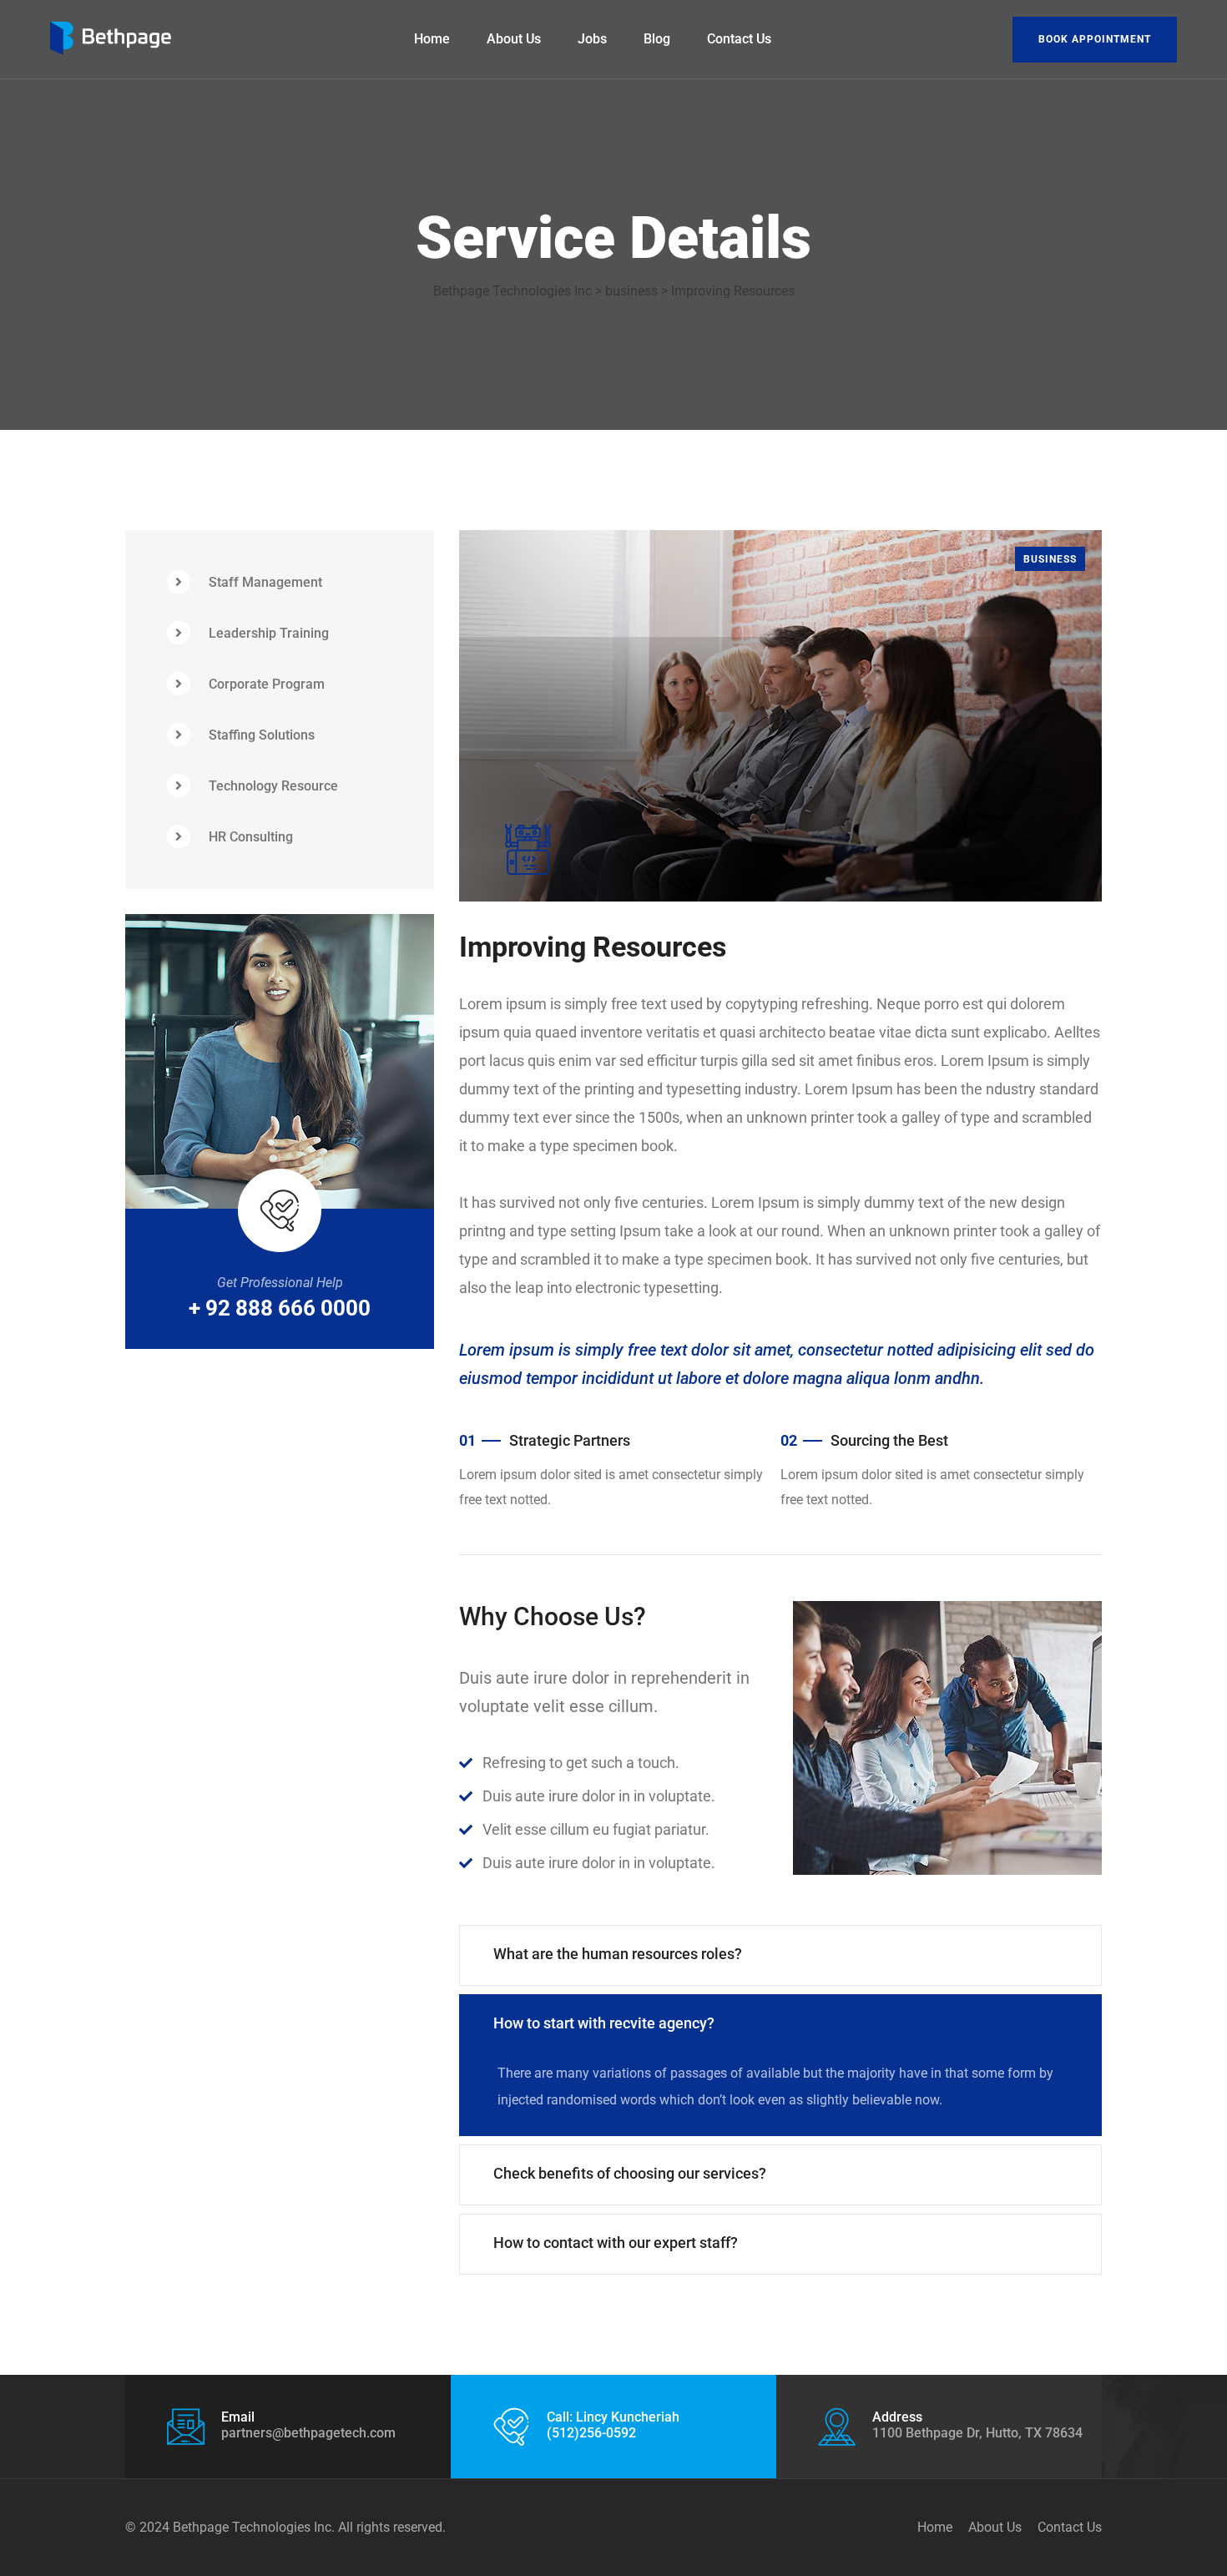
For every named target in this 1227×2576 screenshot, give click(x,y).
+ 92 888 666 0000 (280, 1308)
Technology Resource (273, 786)
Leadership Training (269, 633)
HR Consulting (251, 837)
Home (432, 39)
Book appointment (1095, 39)
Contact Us (739, 39)
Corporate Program (267, 684)
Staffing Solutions (262, 735)
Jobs (592, 39)
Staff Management (265, 582)
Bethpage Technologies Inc (252, 2527)
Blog (657, 39)
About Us (514, 39)
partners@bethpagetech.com (308, 2433)
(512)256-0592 (591, 2433)
